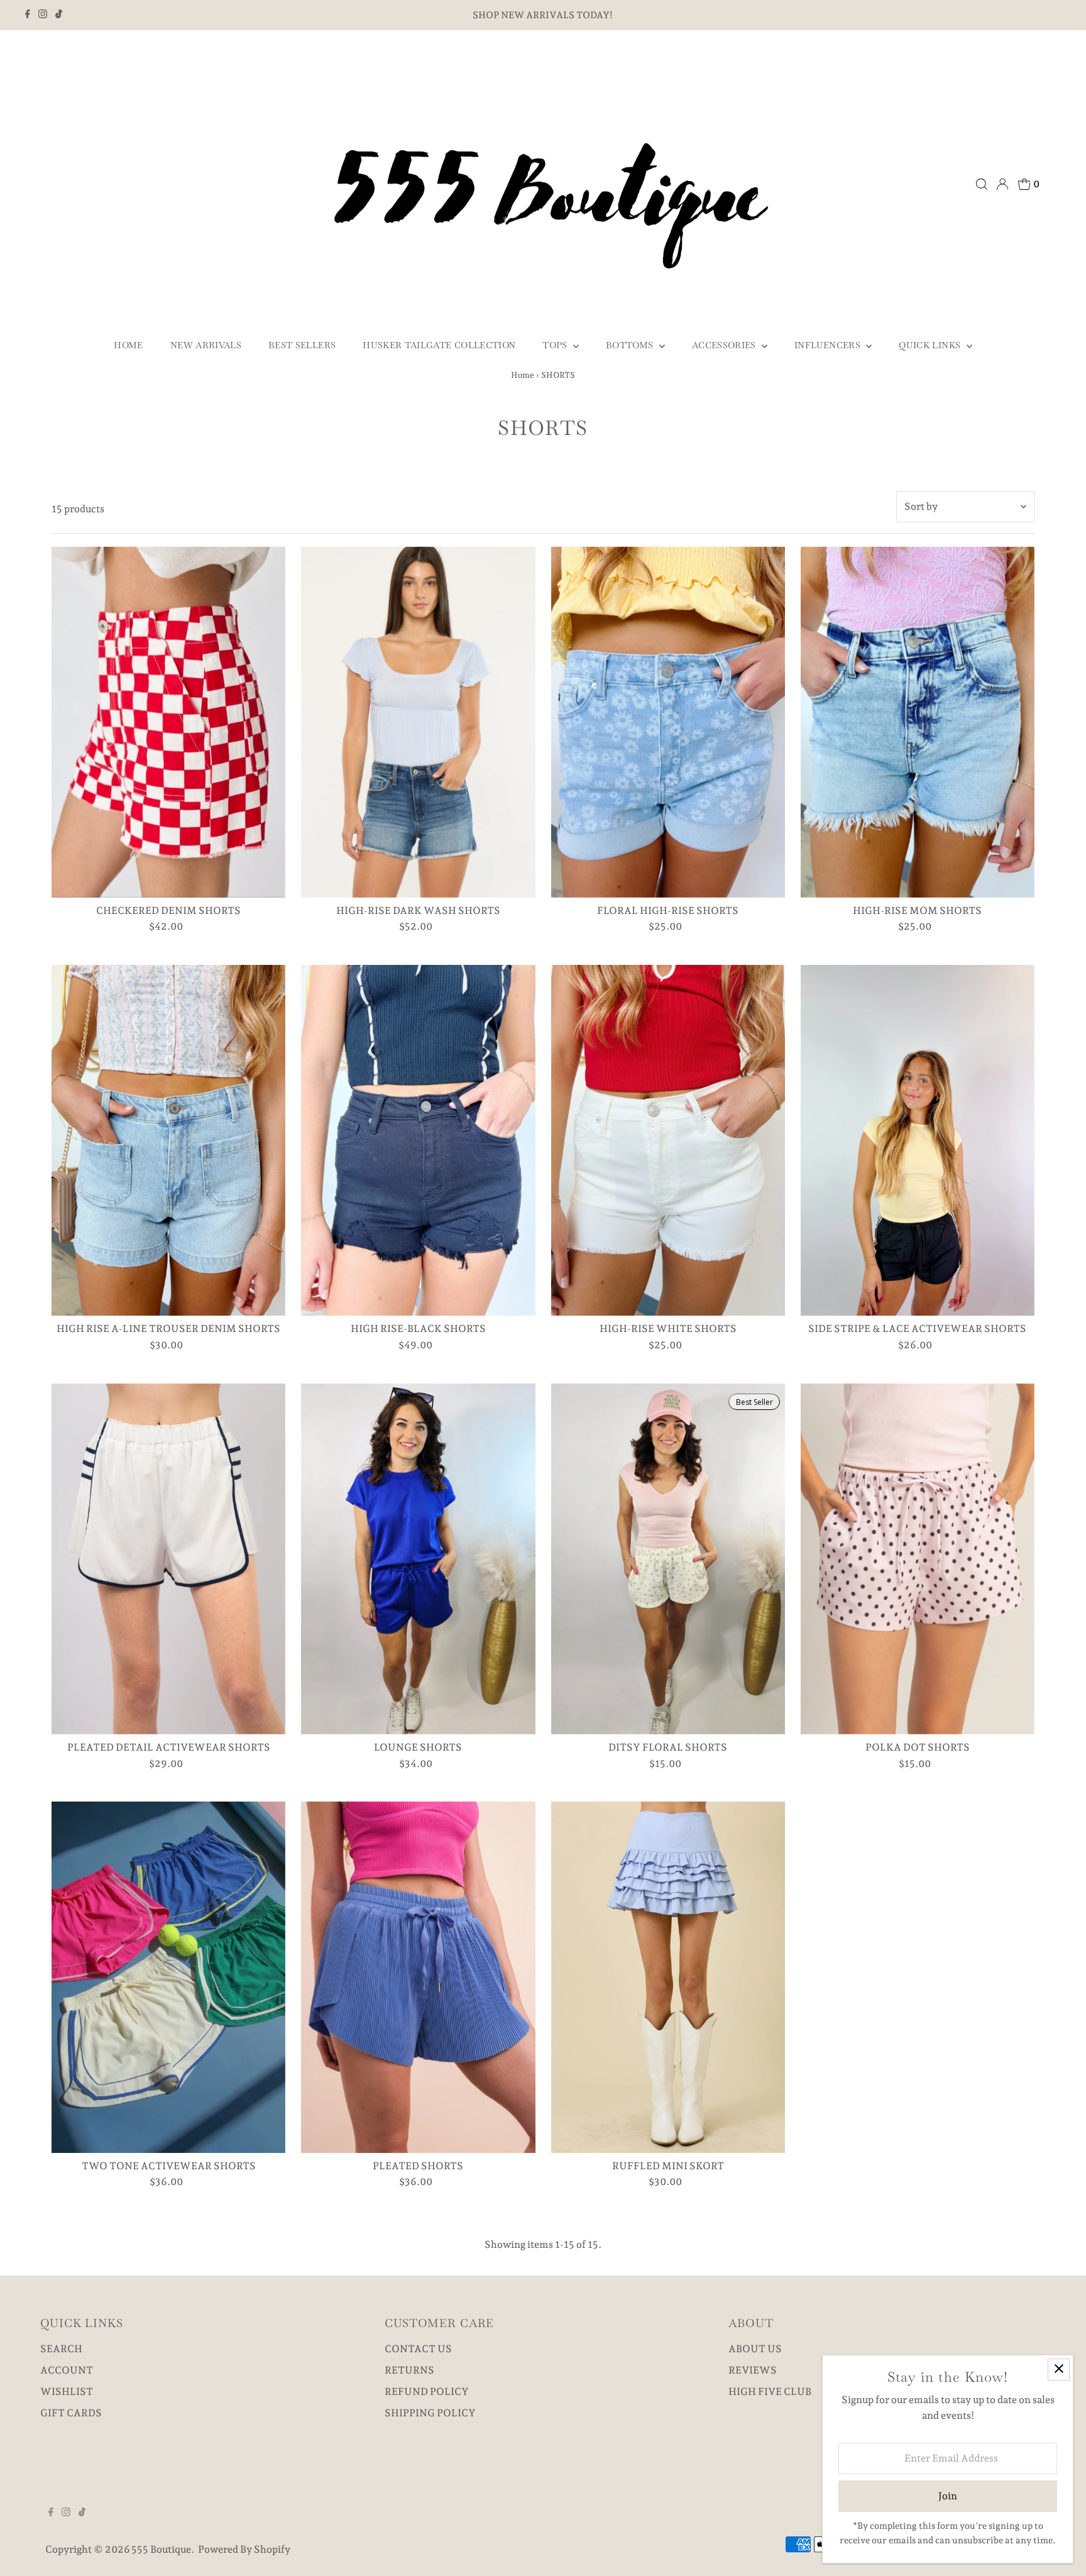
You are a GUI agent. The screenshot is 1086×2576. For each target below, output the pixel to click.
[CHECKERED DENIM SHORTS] (168, 722)
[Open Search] (982, 184)
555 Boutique (161, 2549)
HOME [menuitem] (128, 345)
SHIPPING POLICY (430, 2413)
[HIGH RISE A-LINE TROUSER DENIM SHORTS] (168, 1140)
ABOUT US (755, 2349)
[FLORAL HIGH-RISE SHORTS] (668, 722)
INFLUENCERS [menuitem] (829, 345)
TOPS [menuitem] (556, 345)
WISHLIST (67, 2392)
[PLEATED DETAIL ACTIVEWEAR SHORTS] (168, 1559)
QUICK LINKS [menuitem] (931, 345)
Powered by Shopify (244, 2549)
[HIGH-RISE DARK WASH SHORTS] (418, 722)
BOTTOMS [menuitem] (631, 345)
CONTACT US (418, 2349)
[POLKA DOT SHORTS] (918, 1559)
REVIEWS (753, 2370)
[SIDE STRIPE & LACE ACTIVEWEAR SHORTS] (918, 1140)
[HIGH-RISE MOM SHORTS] (918, 722)
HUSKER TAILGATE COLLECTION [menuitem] (439, 345)
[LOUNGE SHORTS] (418, 1559)
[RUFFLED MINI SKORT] (668, 1977)
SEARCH (61, 2349)
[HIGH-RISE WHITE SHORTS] (668, 1140)
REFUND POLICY (427, 2392)
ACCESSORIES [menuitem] (725, 345)
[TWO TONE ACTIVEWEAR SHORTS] (168, 1977)
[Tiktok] (59, 15)
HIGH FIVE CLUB (770, 2392)
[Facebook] (28, 15)
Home (523, 375)
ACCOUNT (67, 2370)
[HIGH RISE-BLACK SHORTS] (418, 1140)
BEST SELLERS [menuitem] (302, 345)
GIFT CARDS (71, 2413)
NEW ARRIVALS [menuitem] (206, 345)
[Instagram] (43, 15)
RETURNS (409, 2370)
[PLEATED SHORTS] (418, 1977)
